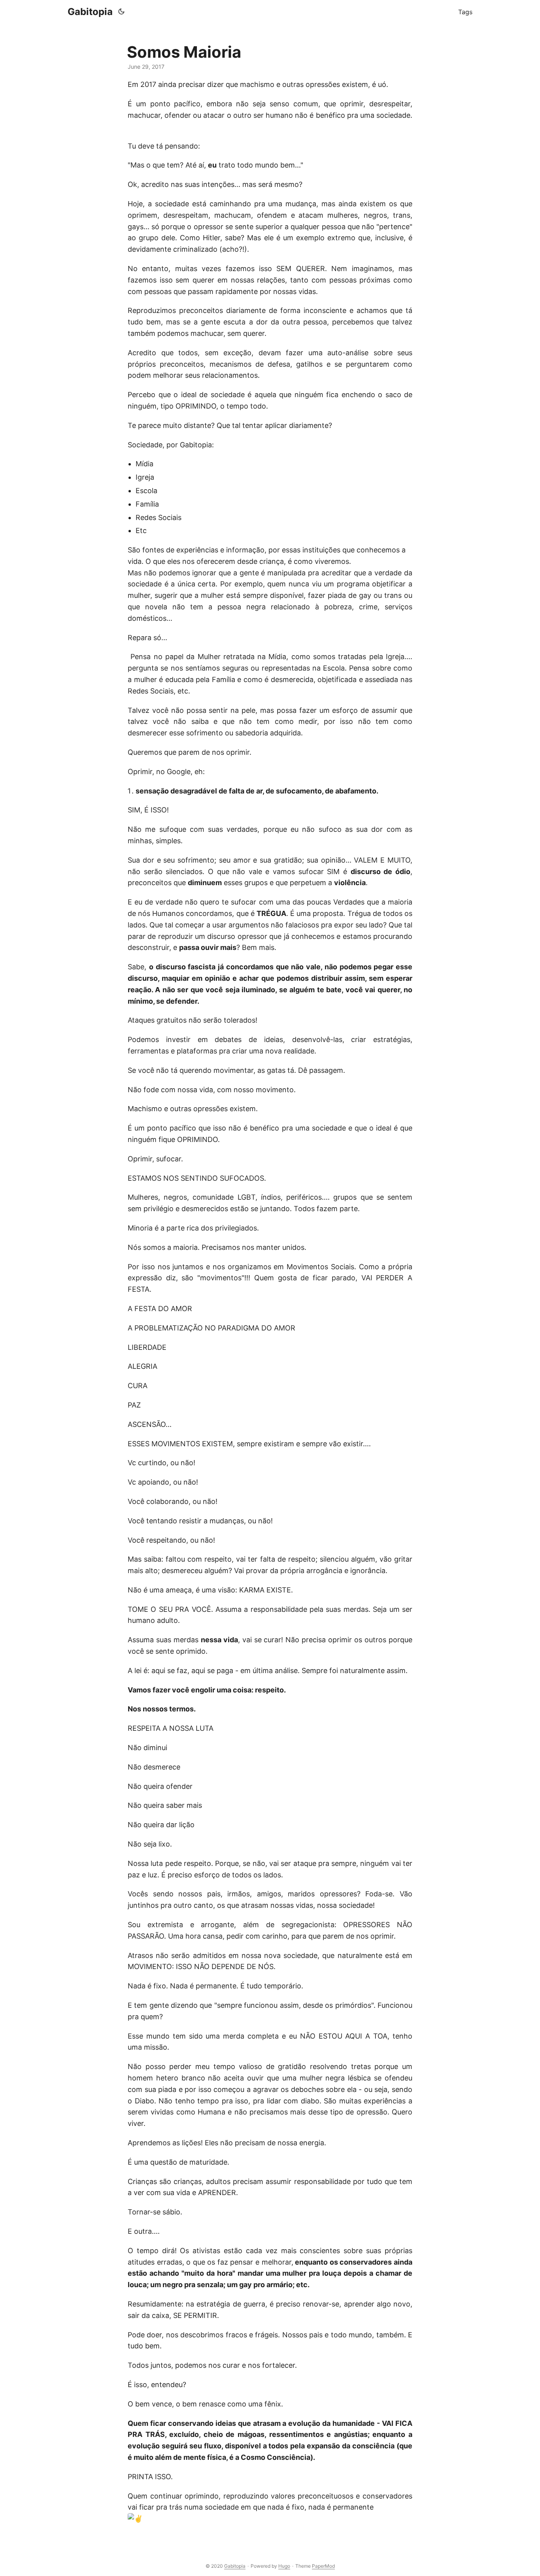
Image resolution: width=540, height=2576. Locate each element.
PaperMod (323, 2566)
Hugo (284, 2566)
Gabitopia (90, 12)
